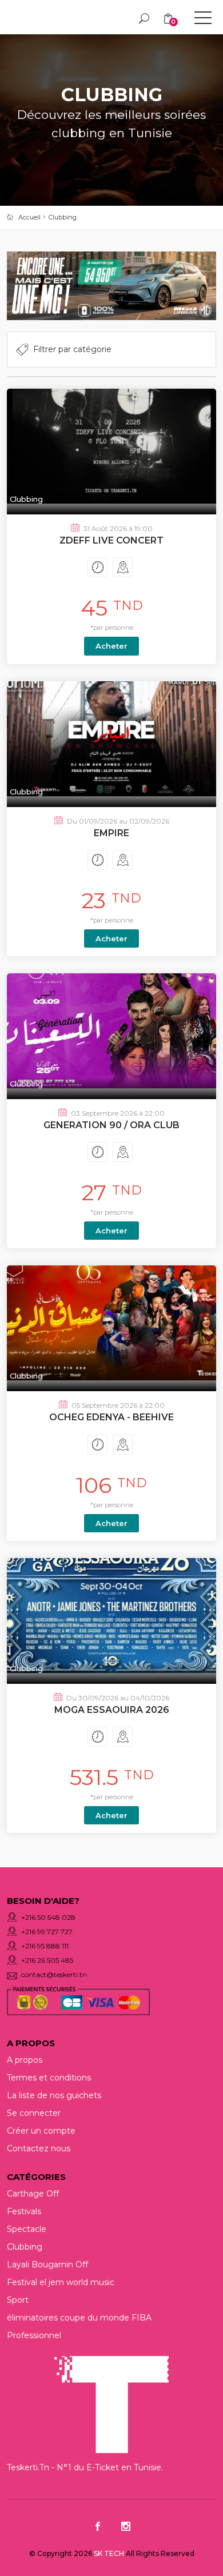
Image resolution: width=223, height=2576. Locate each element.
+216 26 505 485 (47, 1960)
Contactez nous (39, 2148)
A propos (25, 2060)
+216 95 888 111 (45, 1946)
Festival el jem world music (61, 2282)
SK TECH (110, 2553)
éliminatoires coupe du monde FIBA (79, 2318)
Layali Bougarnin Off (47, 2265)
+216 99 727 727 (47, 1932)
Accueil (29, 217)
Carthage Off (33, 2194)
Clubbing (63, 217)
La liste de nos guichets (54, 2095)
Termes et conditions (49, 2078)
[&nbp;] (203, 20)
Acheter (111, 646)
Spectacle (27, 2229)
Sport (18, 2300)
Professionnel (34, 2335)
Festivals (24, 2211)
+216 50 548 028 (48, 1917)
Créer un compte (41, 2131)
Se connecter (34, 2113)
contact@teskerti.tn (54, 1974)
